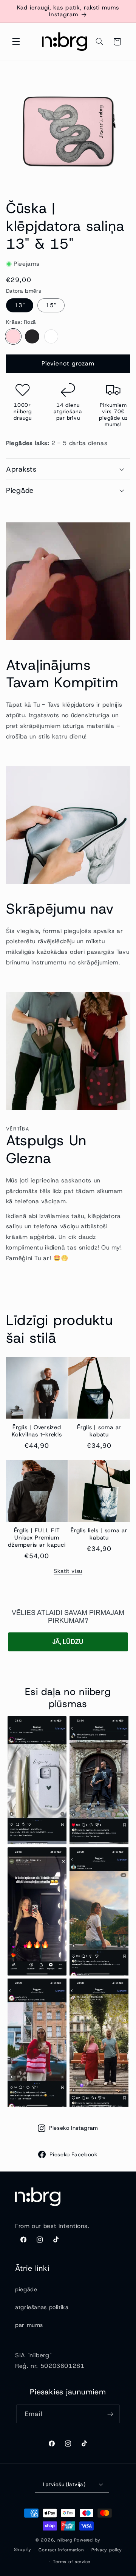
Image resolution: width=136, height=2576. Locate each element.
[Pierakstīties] (110, 2414)
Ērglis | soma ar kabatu (99, 1431)
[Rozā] (13, 337)
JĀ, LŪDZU (68, 1642)
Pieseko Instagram (74, 2128)
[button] (16, 42)
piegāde (26, 2289)
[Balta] (51, 337)
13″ (20, 305)
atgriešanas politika (42, 2307)
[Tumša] (32, 337)
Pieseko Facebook (73, 2154)
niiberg (65, 2540)
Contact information (61, 2550)
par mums (29, 2325)
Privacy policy (107, 2550)
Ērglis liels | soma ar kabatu (99, 1534)
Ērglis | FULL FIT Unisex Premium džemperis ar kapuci (37, 1538)
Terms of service (72, 2562)
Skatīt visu (68, 1571)
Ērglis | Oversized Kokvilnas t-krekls (37, 1431)
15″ (51, 305)
